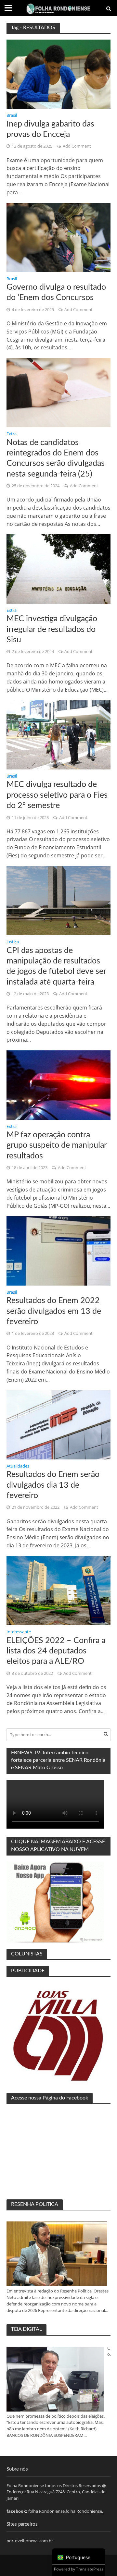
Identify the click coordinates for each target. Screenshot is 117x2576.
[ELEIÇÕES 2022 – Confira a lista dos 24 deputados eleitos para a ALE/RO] (58, 1590)
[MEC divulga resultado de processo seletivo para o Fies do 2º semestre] (58, 734)
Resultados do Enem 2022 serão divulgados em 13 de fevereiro (54, 1311)
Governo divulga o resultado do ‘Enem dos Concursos (56, 292)
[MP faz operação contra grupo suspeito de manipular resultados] (58, 1084)
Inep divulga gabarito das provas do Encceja (50, 129)
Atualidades (18, 1467)
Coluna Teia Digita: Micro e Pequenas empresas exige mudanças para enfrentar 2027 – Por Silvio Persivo (109, 2352)
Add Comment (77, 146)
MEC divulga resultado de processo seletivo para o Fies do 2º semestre (57, 795)
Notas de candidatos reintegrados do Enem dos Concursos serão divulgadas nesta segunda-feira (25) (56, 458)
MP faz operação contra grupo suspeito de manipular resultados (57, 1145)
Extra (12, 434)
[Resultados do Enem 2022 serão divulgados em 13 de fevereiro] (58, 1250)
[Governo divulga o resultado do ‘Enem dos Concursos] (58, 237)
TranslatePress (90, 2569)
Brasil (12, 116)
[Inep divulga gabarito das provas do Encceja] (58, 74)
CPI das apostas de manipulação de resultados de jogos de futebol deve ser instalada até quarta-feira (56, 966)
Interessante (19, 1632)
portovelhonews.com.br (30, 2541)
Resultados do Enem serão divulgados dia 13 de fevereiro (53, 1485)
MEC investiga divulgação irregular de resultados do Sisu (52, 629)
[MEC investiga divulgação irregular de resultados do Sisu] (58, 568)
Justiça (13, 942)
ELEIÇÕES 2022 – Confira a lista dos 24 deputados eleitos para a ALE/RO (56, 1651)
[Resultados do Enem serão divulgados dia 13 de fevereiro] (58, 1424)
